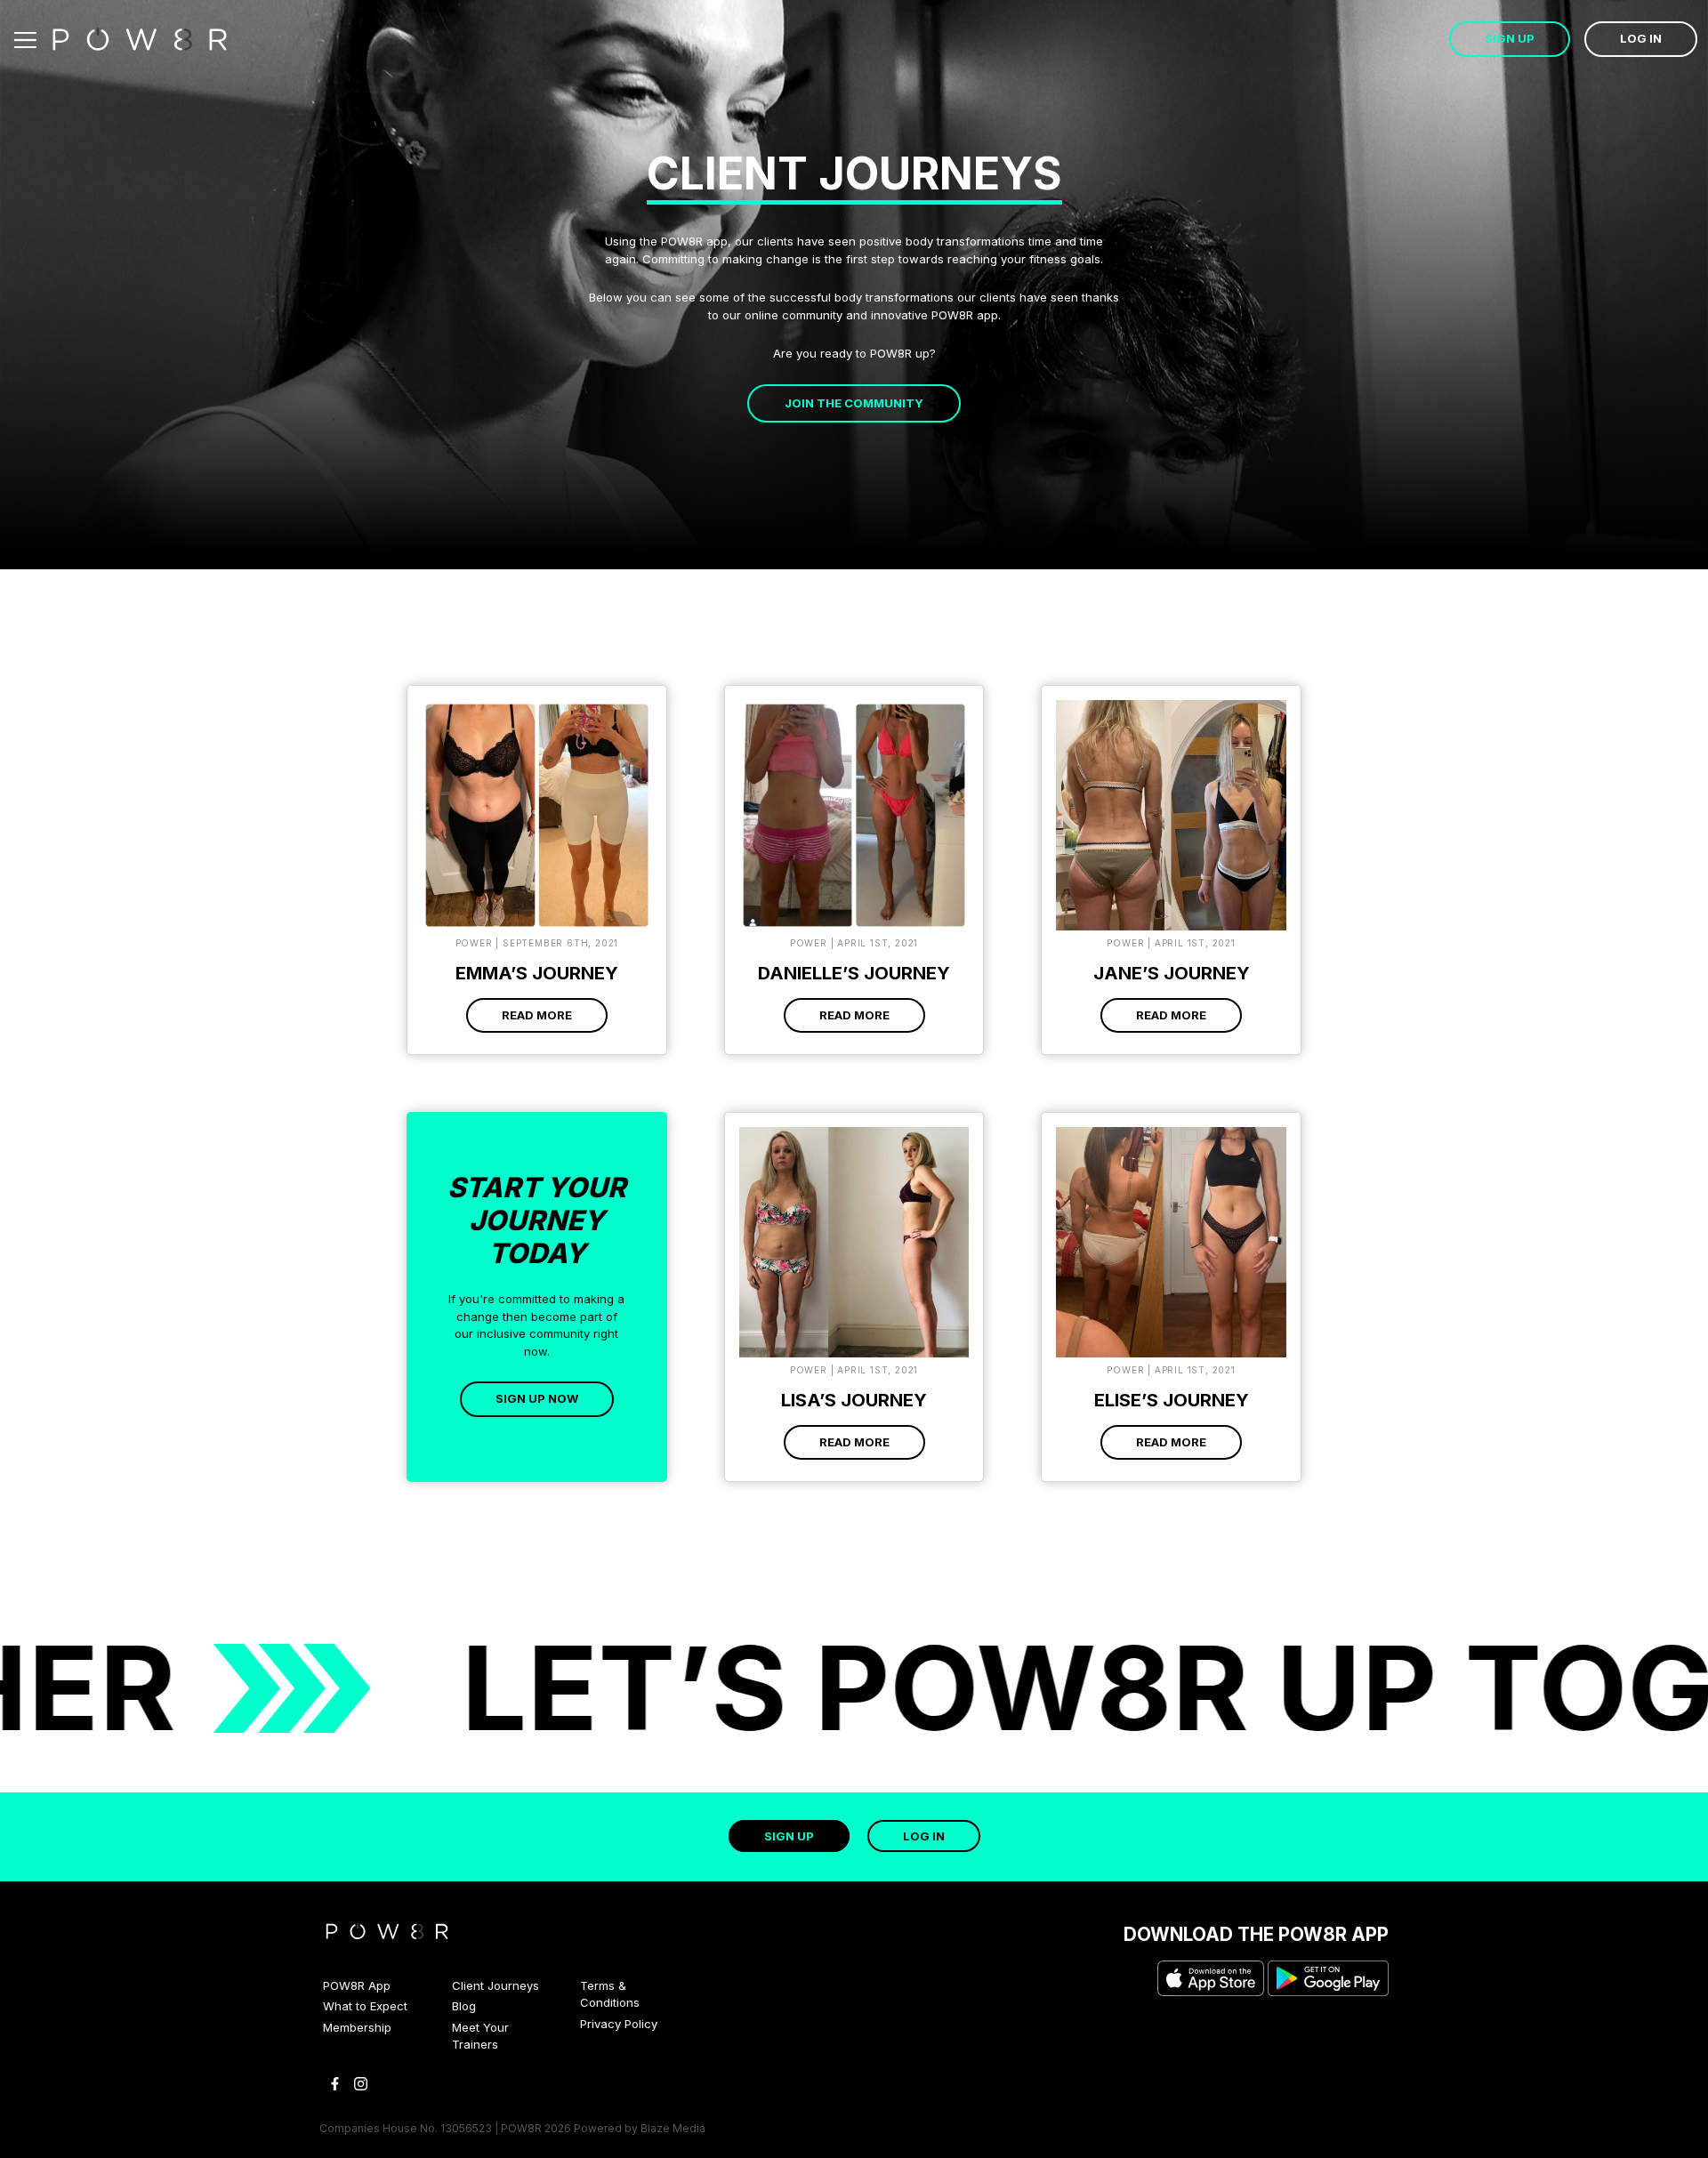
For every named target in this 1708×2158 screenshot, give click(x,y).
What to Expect (365, 2006)
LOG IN (1641, 38)
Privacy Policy (619, 2024)
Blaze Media (673, 2128)
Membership (357, 2027)
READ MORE (537, 1015)
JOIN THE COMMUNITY (854, 403)
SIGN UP (1510, 38)
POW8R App (357, 1985)
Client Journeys (495, 1985)
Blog (464, 2006)
